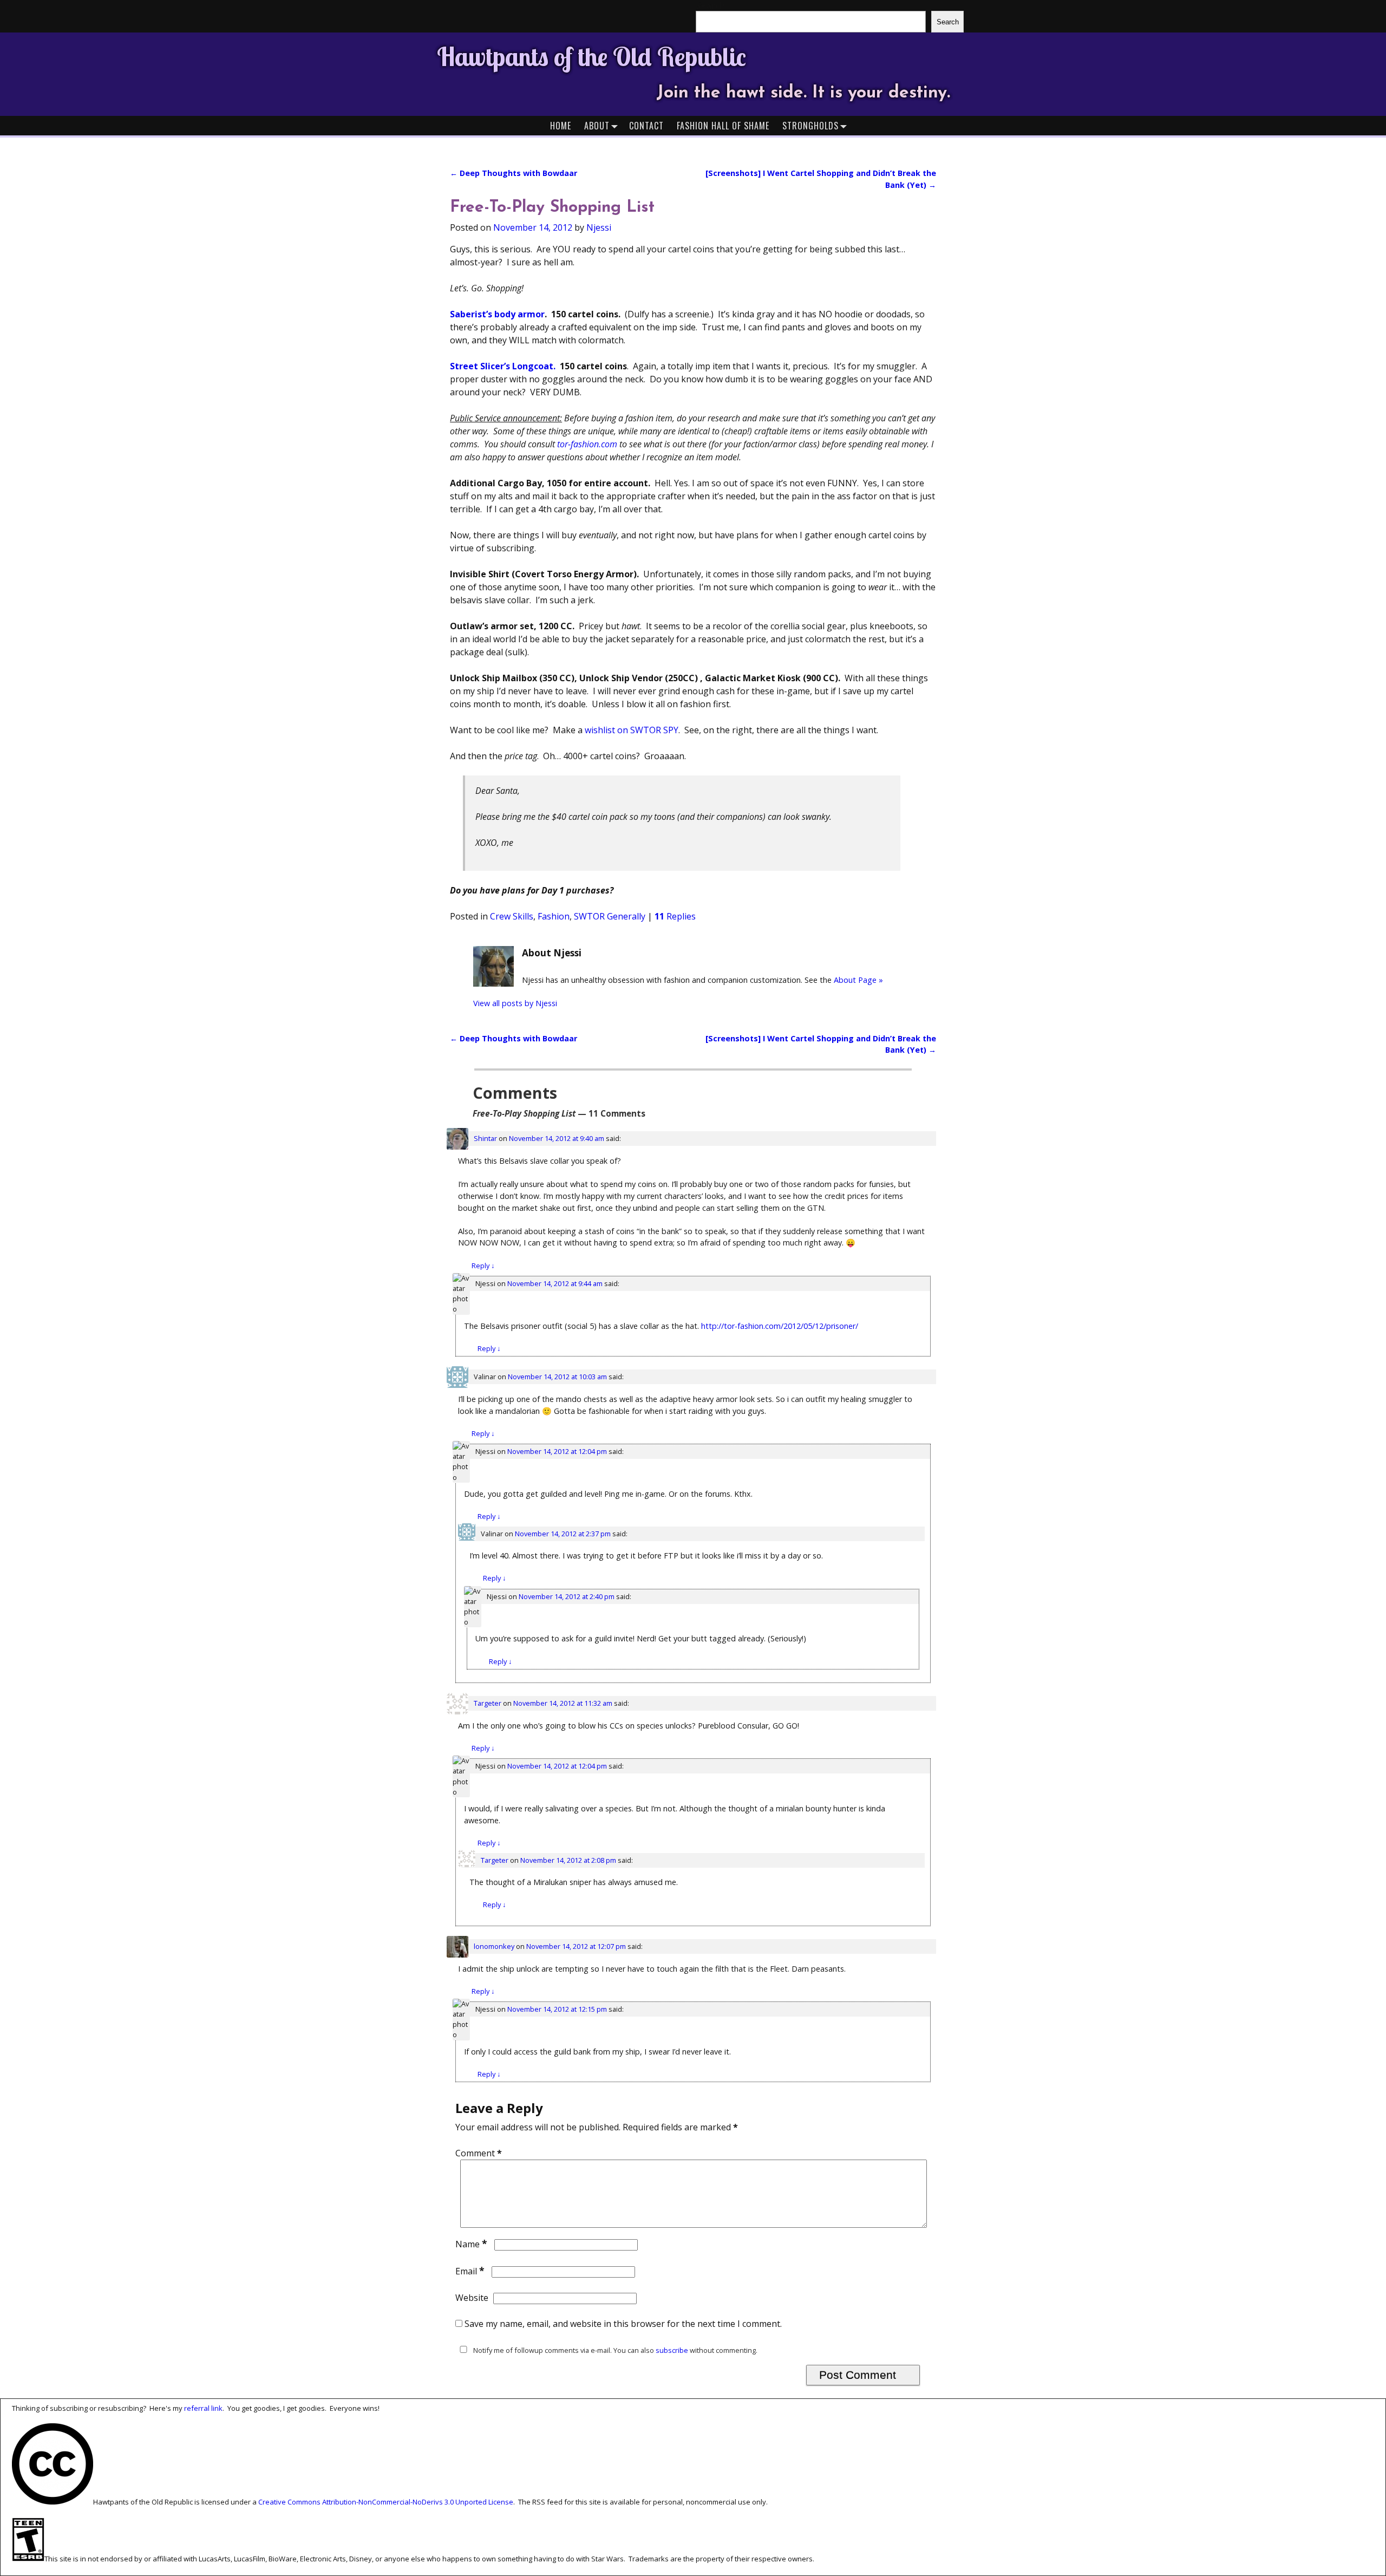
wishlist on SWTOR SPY (632, 730)
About (597, 126)
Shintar (485, 1138)
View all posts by (515, 1003)
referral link (203, 2408)
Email (470, 2271)
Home (561, 126)
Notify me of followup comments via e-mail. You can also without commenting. (614, 2350)
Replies (675, 916)
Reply (483, 1266)
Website (472, 2298)
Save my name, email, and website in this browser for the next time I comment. (623, 2324)
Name (471, 2244)
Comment (479, 2153)
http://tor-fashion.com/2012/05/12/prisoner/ (780, 1326)
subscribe (672, 2350)
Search (948, 22)
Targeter (488, 1703)
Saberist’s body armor (497, 314)
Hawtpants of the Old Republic (591, 56)
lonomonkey (494, 1946)
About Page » (858, 980)
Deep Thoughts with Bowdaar (514, 173)
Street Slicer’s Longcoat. (503, 366)
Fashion (554, 916)
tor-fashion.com (587, 444)
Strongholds (810, 126)
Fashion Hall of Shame (723, 126)
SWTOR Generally (610, 916)
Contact (646, 126)
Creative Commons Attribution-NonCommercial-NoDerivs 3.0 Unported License (386, 2502)
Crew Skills (512, 916)
